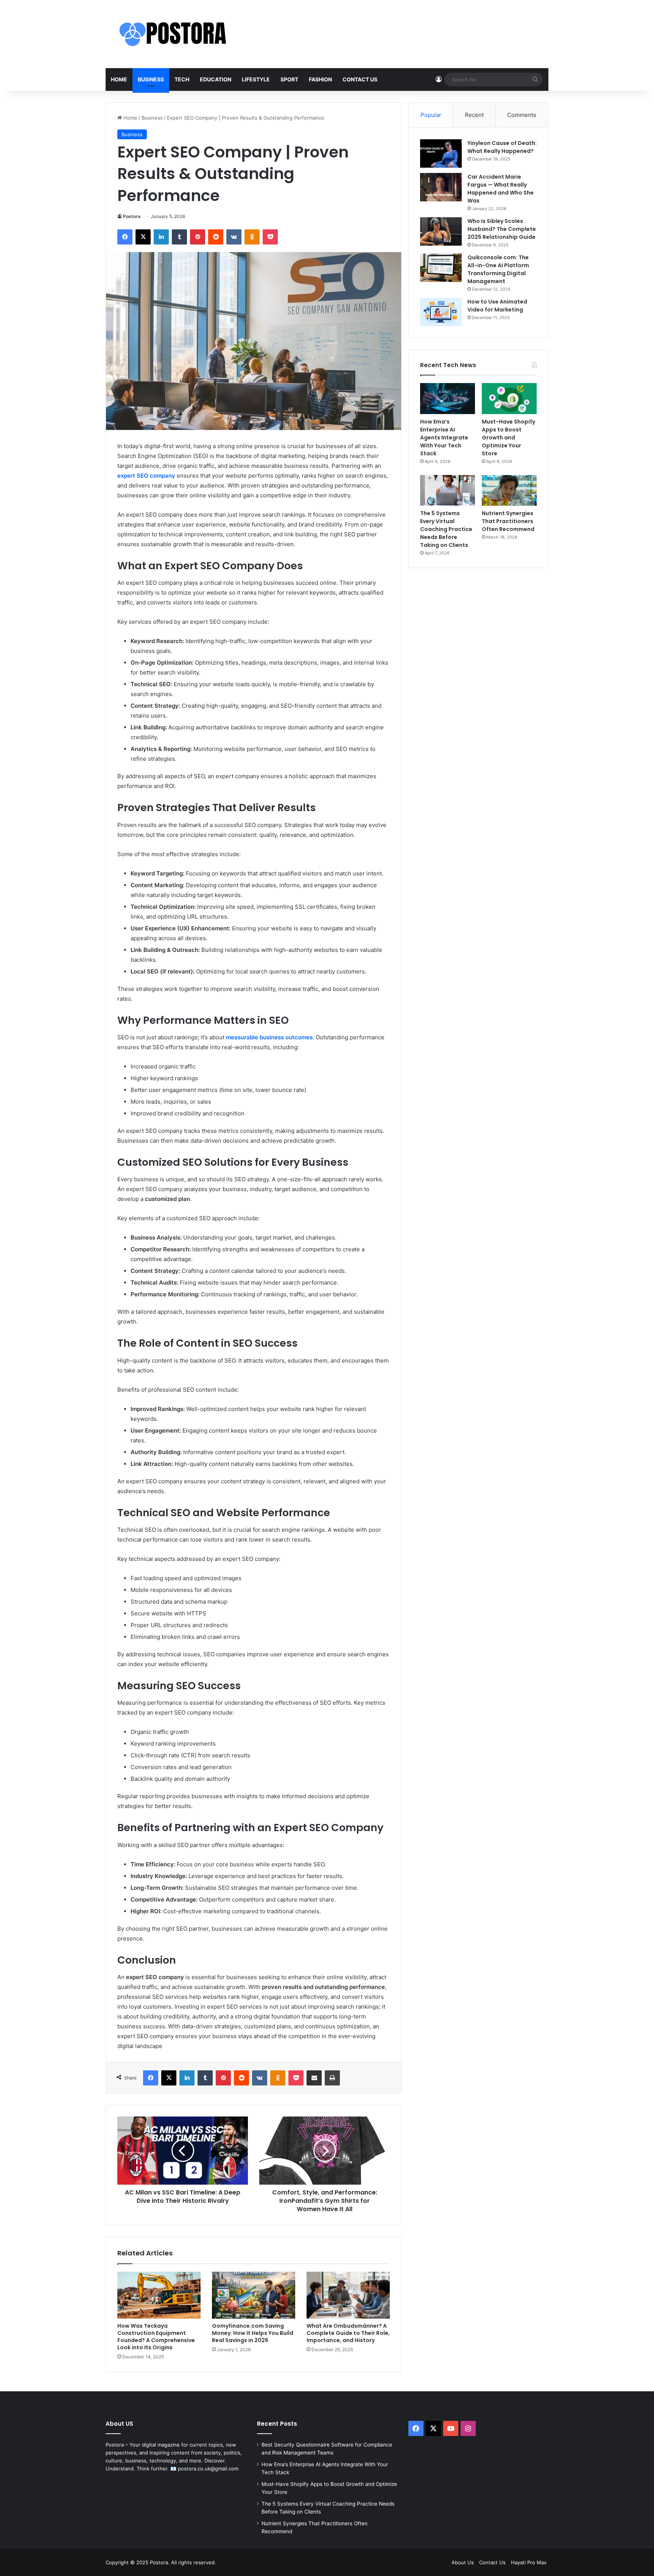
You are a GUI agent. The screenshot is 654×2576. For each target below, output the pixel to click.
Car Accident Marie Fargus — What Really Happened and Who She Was (501, 189)
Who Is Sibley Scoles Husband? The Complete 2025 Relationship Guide (502, 229)
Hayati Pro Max (529, 2562)
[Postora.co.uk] (181, 34)
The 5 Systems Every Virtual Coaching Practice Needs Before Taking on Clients (446, 529)
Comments (522, 115)
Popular (431, 115)
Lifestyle (256, 79)
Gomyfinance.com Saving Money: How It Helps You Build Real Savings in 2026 (253, 2333)
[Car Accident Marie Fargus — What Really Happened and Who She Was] (441, 187)
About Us (463, 2562)
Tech (182, 79)
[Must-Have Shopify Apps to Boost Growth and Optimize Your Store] (509, 399)
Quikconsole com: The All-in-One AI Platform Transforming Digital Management (498, 269)
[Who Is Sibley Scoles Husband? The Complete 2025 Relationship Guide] (441, 231)
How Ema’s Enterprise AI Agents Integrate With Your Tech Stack (444, 438)
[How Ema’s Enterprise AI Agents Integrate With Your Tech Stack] (448, 399)
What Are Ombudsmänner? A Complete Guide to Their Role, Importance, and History (348, 2333)
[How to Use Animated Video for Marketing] (441, 312)
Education (216, 79)
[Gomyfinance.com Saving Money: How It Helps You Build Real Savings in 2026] (254, 2295)
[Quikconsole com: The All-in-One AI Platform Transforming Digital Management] (441, 268)
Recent (474, 115)
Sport (289, 79)
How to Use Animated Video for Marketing (497, 306)
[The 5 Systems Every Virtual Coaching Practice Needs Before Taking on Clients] (448, 491)
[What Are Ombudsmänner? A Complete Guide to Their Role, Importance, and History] (348, 2295)
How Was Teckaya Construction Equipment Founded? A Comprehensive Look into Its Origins (156, 2337)
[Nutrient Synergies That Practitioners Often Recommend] (509, 491)
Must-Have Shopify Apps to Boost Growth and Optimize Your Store (508, 438)
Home (119, 79)
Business (151, 79)
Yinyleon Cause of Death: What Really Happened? (502, 147)
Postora (132, 216)
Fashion (320, 79)
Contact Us (360, 79)
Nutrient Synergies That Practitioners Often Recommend (508, 521)
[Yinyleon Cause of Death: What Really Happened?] (441, 153)
